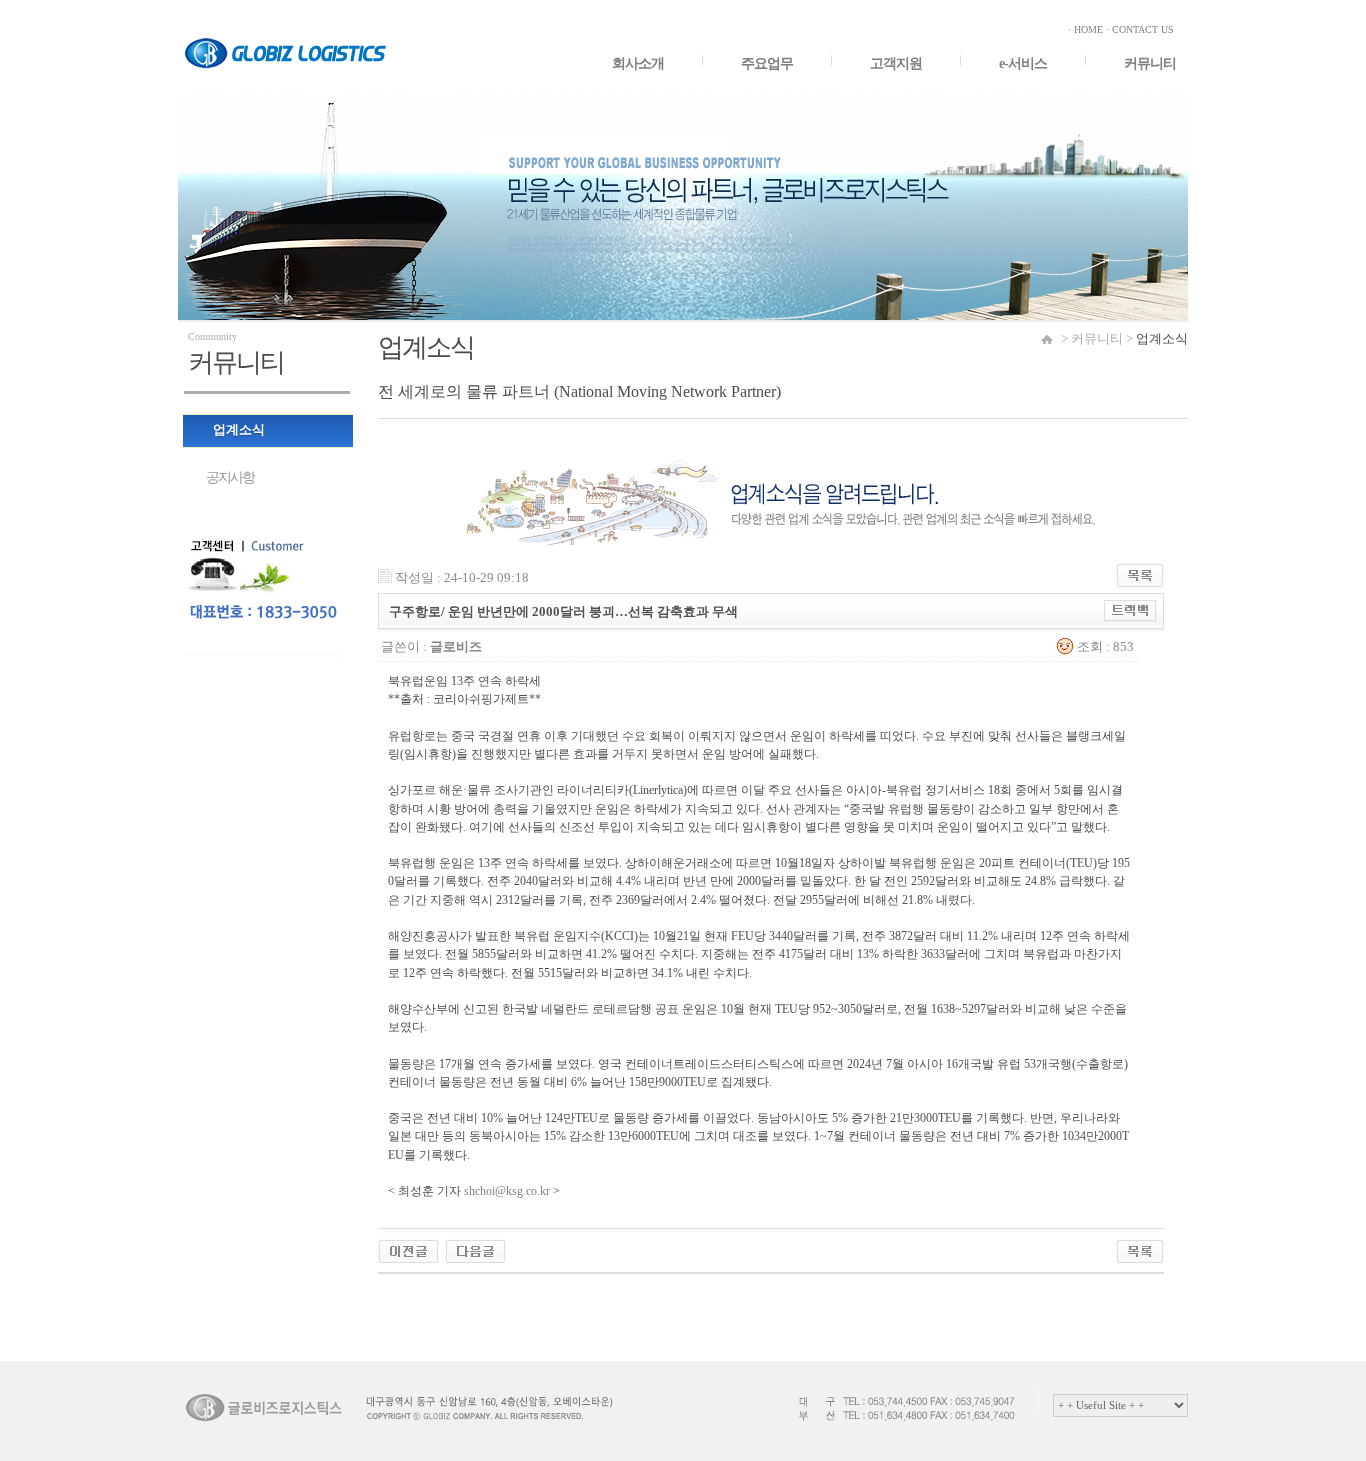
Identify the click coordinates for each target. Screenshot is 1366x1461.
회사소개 (638, 63)
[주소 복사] (1130, 608)
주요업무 (767, 63)
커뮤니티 (1150, 63)
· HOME (1085, 29)
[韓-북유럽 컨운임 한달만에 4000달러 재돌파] (408, 1247)
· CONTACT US (1140, 29)
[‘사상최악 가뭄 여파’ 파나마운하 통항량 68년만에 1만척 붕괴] (475, 1247)
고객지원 (896, 63)
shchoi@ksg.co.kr (507, 1191)
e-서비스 (1023, 63)
